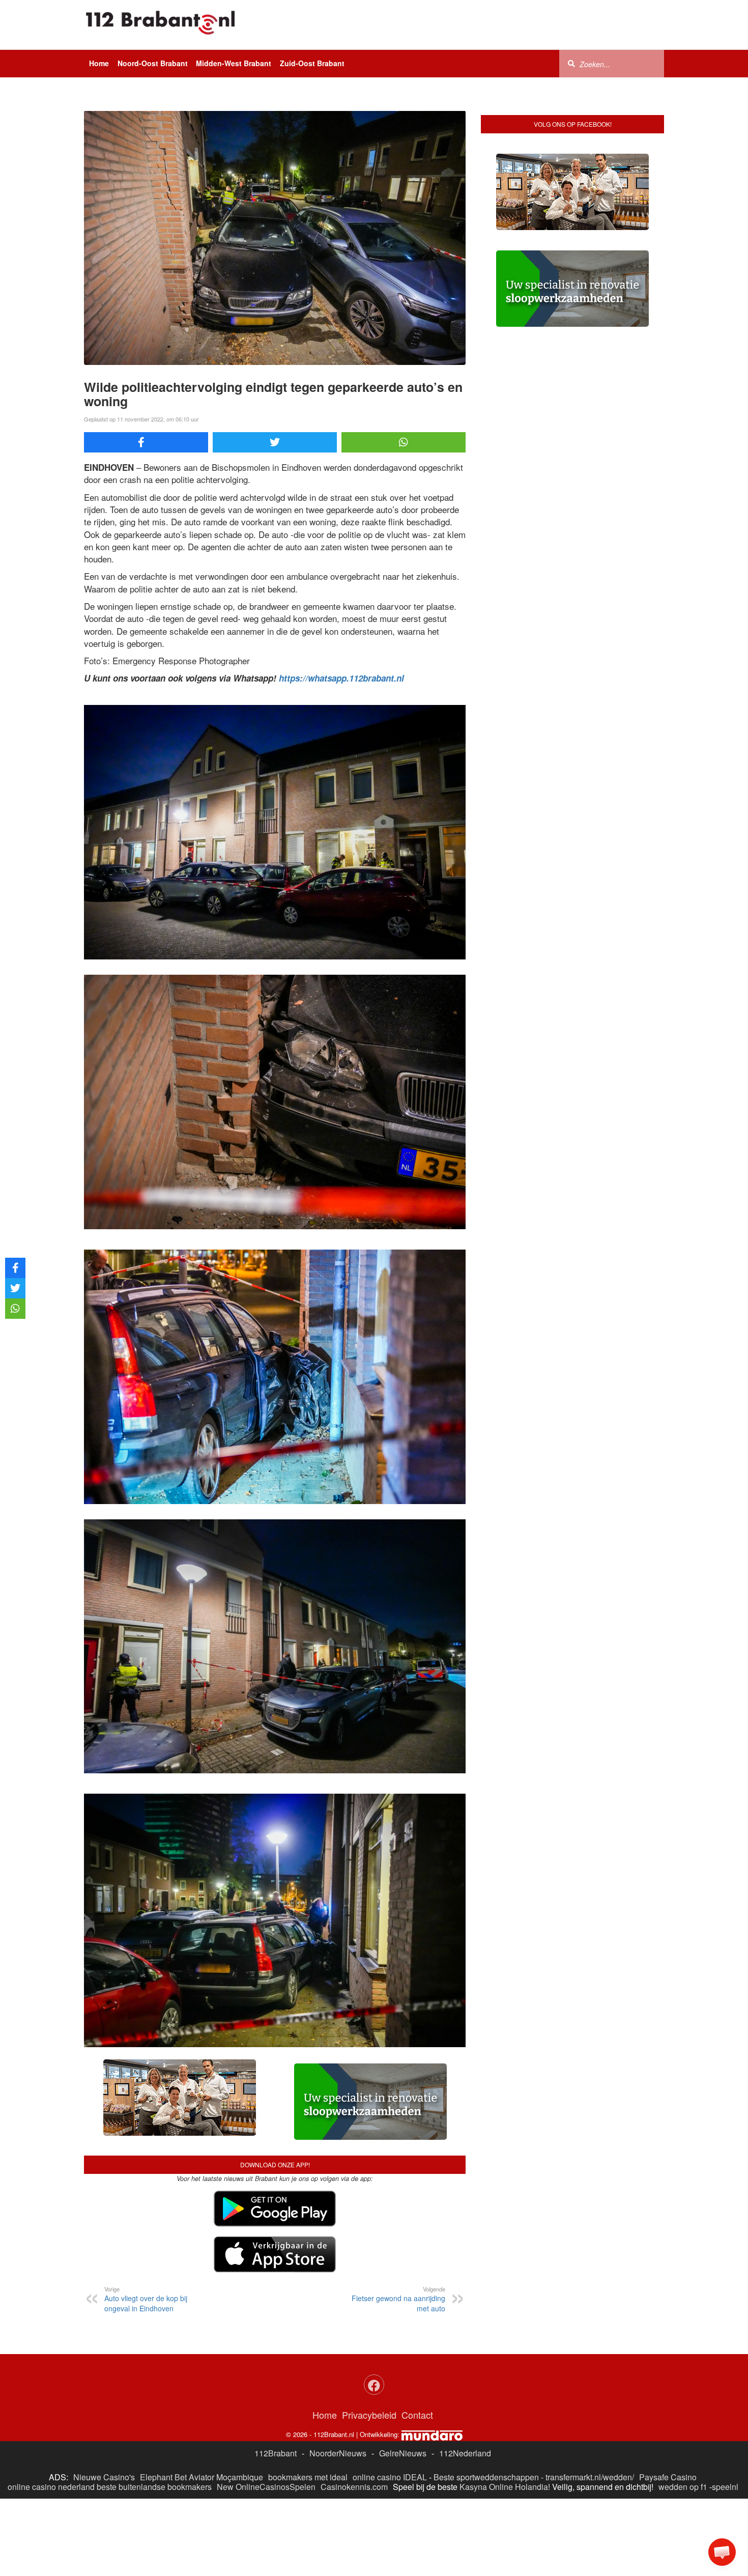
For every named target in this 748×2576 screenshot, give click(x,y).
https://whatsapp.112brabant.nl (341, 678)
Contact (417, 2415)
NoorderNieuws (338, 2453)
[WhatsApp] (404, 442)
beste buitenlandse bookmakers (154, 2487)
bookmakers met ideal (308, 2477)
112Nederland (465, 2453)
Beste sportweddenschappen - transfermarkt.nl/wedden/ (534, 2477)
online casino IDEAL (390, 2477)
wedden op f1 (683, 2487)
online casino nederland (51, 2487)
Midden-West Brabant (234, 63)
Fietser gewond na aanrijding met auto (398, 2299)
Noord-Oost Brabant (153, 63)
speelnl (725, 2487)
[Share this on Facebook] (146, 442)
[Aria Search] (571, 63)
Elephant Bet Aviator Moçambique (202, 2477)
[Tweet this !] (275, 442)
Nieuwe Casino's (104, 2477)
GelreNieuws (403, 2453)
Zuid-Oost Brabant (312, 63)
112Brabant (276, 2453)
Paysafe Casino (668, 2477)
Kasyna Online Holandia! (505, 2487)
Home (99, 63)
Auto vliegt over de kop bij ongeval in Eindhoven (146, 2299)
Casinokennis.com (354, 2487)
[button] (722, 2552)
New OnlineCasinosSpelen (266, 2487)
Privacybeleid (369, 2415)
